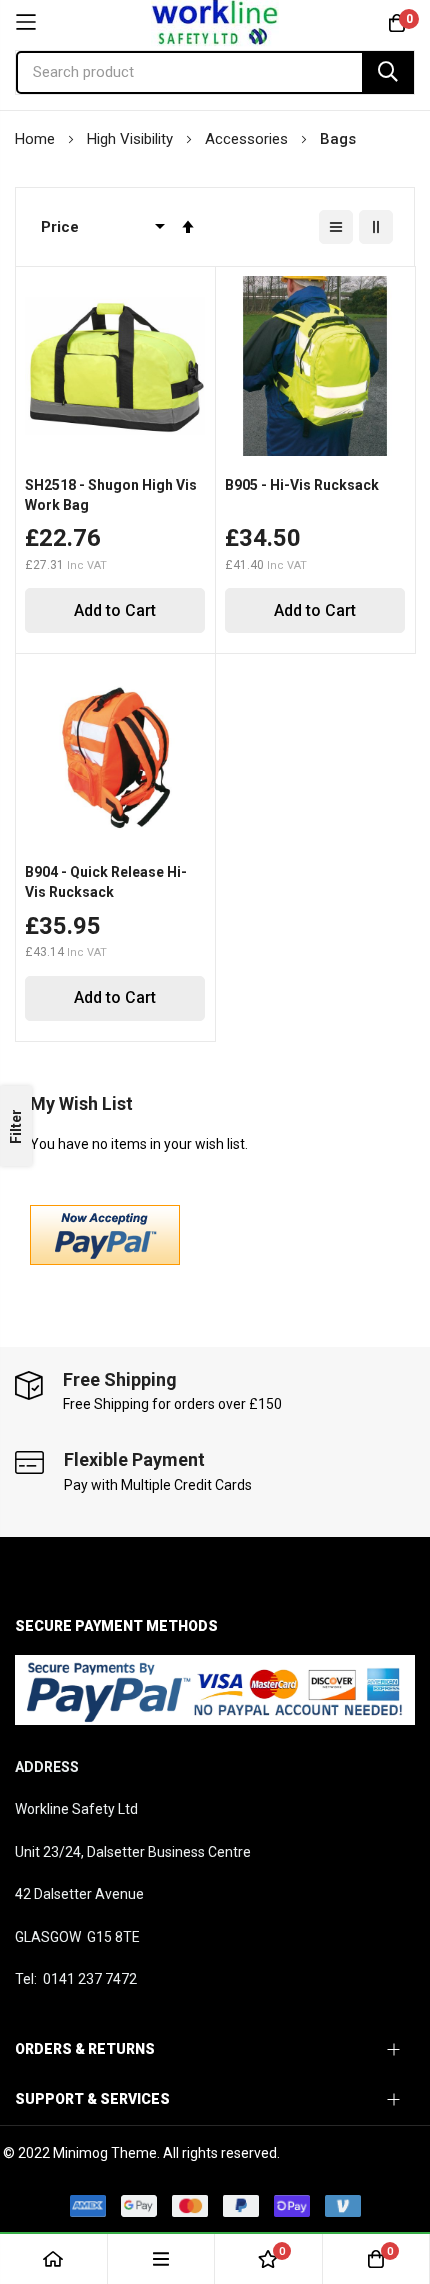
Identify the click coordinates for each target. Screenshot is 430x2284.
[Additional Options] (105, 1260)
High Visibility (132, 139)
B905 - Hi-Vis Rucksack (302, 485)
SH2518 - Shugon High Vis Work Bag (111, 495)
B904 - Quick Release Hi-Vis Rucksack (106, 882)
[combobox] (215, 72)
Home (37, 139)
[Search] (388, 72)
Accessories (248, 139)
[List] (336, 227)
